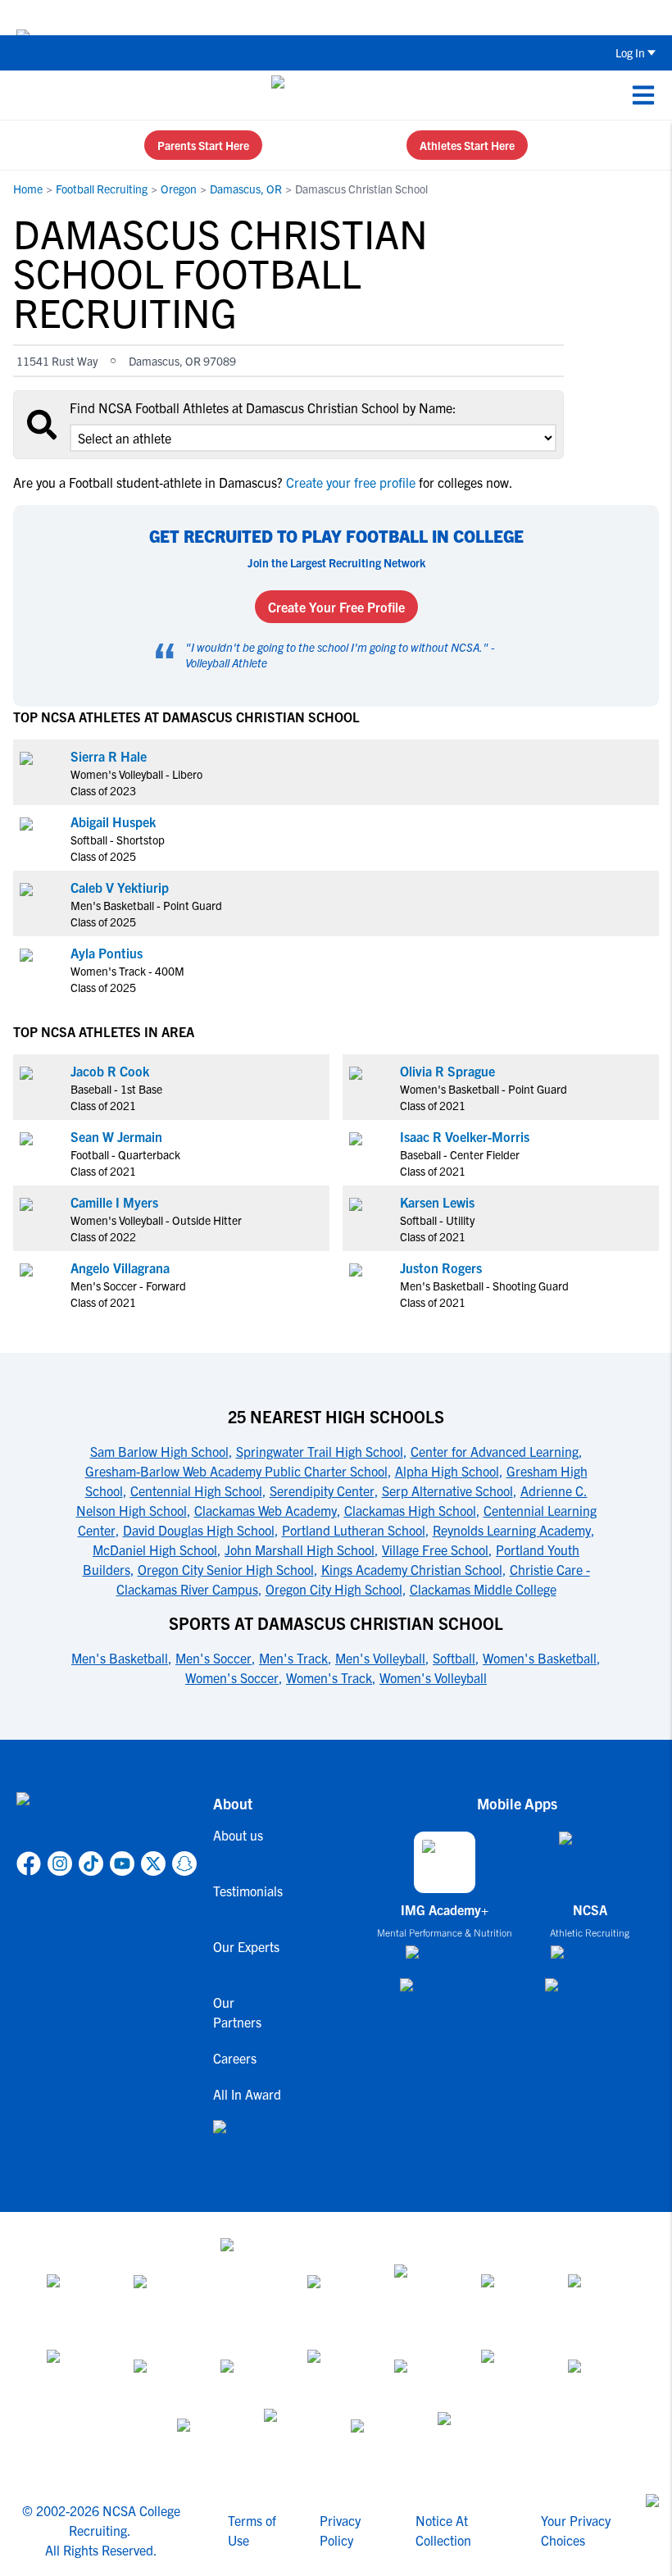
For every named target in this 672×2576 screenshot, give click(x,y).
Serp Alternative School (447, 1491)
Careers (235, 2058)
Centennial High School (196, 1491)
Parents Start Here (203, 145)
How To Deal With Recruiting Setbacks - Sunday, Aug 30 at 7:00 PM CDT (359, 17)
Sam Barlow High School (159, 1451)
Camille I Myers (114, 1202)
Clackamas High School (410, 1510)
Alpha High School (447, 1471)
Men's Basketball (120, 1658)
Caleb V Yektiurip (120, 887)
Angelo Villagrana (120, 1268)
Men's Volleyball (380, 1658)
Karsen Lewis (437, 1202)
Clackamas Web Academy (266, 1510)
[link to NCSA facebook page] (29, 1864)
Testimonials (248, 1891)
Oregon (179, 189)
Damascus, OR (246, 189)
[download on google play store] (445, 1993)
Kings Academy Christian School (412, 1569)
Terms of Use (252, 2530)
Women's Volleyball (433, 1677)
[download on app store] (445, 1959)
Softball (454, 1658)
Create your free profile (351, 482)
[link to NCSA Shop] (248, 2140)
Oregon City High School (334, 1589)
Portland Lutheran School (354, 1530)
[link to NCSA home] (107, 1818)
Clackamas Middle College (483, 1589)
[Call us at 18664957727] (25, 95)
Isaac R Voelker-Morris (465, 1136)
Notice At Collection (443, 2530)
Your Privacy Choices (576, 2530)
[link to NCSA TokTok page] (91, 1864)
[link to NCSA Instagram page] (60, 1864)
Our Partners (237, 2012)
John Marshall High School (300, 1550)
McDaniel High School (155, 1550)
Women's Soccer (232, 1677)
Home (28, 189)
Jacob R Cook (110, 1071)
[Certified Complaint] (466, 2438)
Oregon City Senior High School (226, 1569)
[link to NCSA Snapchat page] (184, 1864)
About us (238, 1835)
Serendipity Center (322, 1491)
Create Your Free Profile (336, 607)
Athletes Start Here (467, 145)
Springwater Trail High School (320, 1451)
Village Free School (435, 1550)
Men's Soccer (213, 1658)
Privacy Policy (340, 2530)
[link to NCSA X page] (153, 1864)
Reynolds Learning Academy (512, 1530)
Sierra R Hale (109, 756)
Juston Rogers (441, 1268)
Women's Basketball (540, 1658)
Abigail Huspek (113, 821)
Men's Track (293, 1658)
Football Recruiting (102, 189)
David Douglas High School (199, 1530)
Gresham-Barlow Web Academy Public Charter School (236, 1471)
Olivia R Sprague (447, 1071)
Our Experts (246, 1946)
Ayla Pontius (107, 953)
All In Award (247, 2094)
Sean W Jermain (116, 1136)
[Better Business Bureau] (293, 2438)
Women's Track (329, 1677)
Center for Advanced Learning (495, 1451)
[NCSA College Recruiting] (333, 95)
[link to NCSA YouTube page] (122, 1864)
